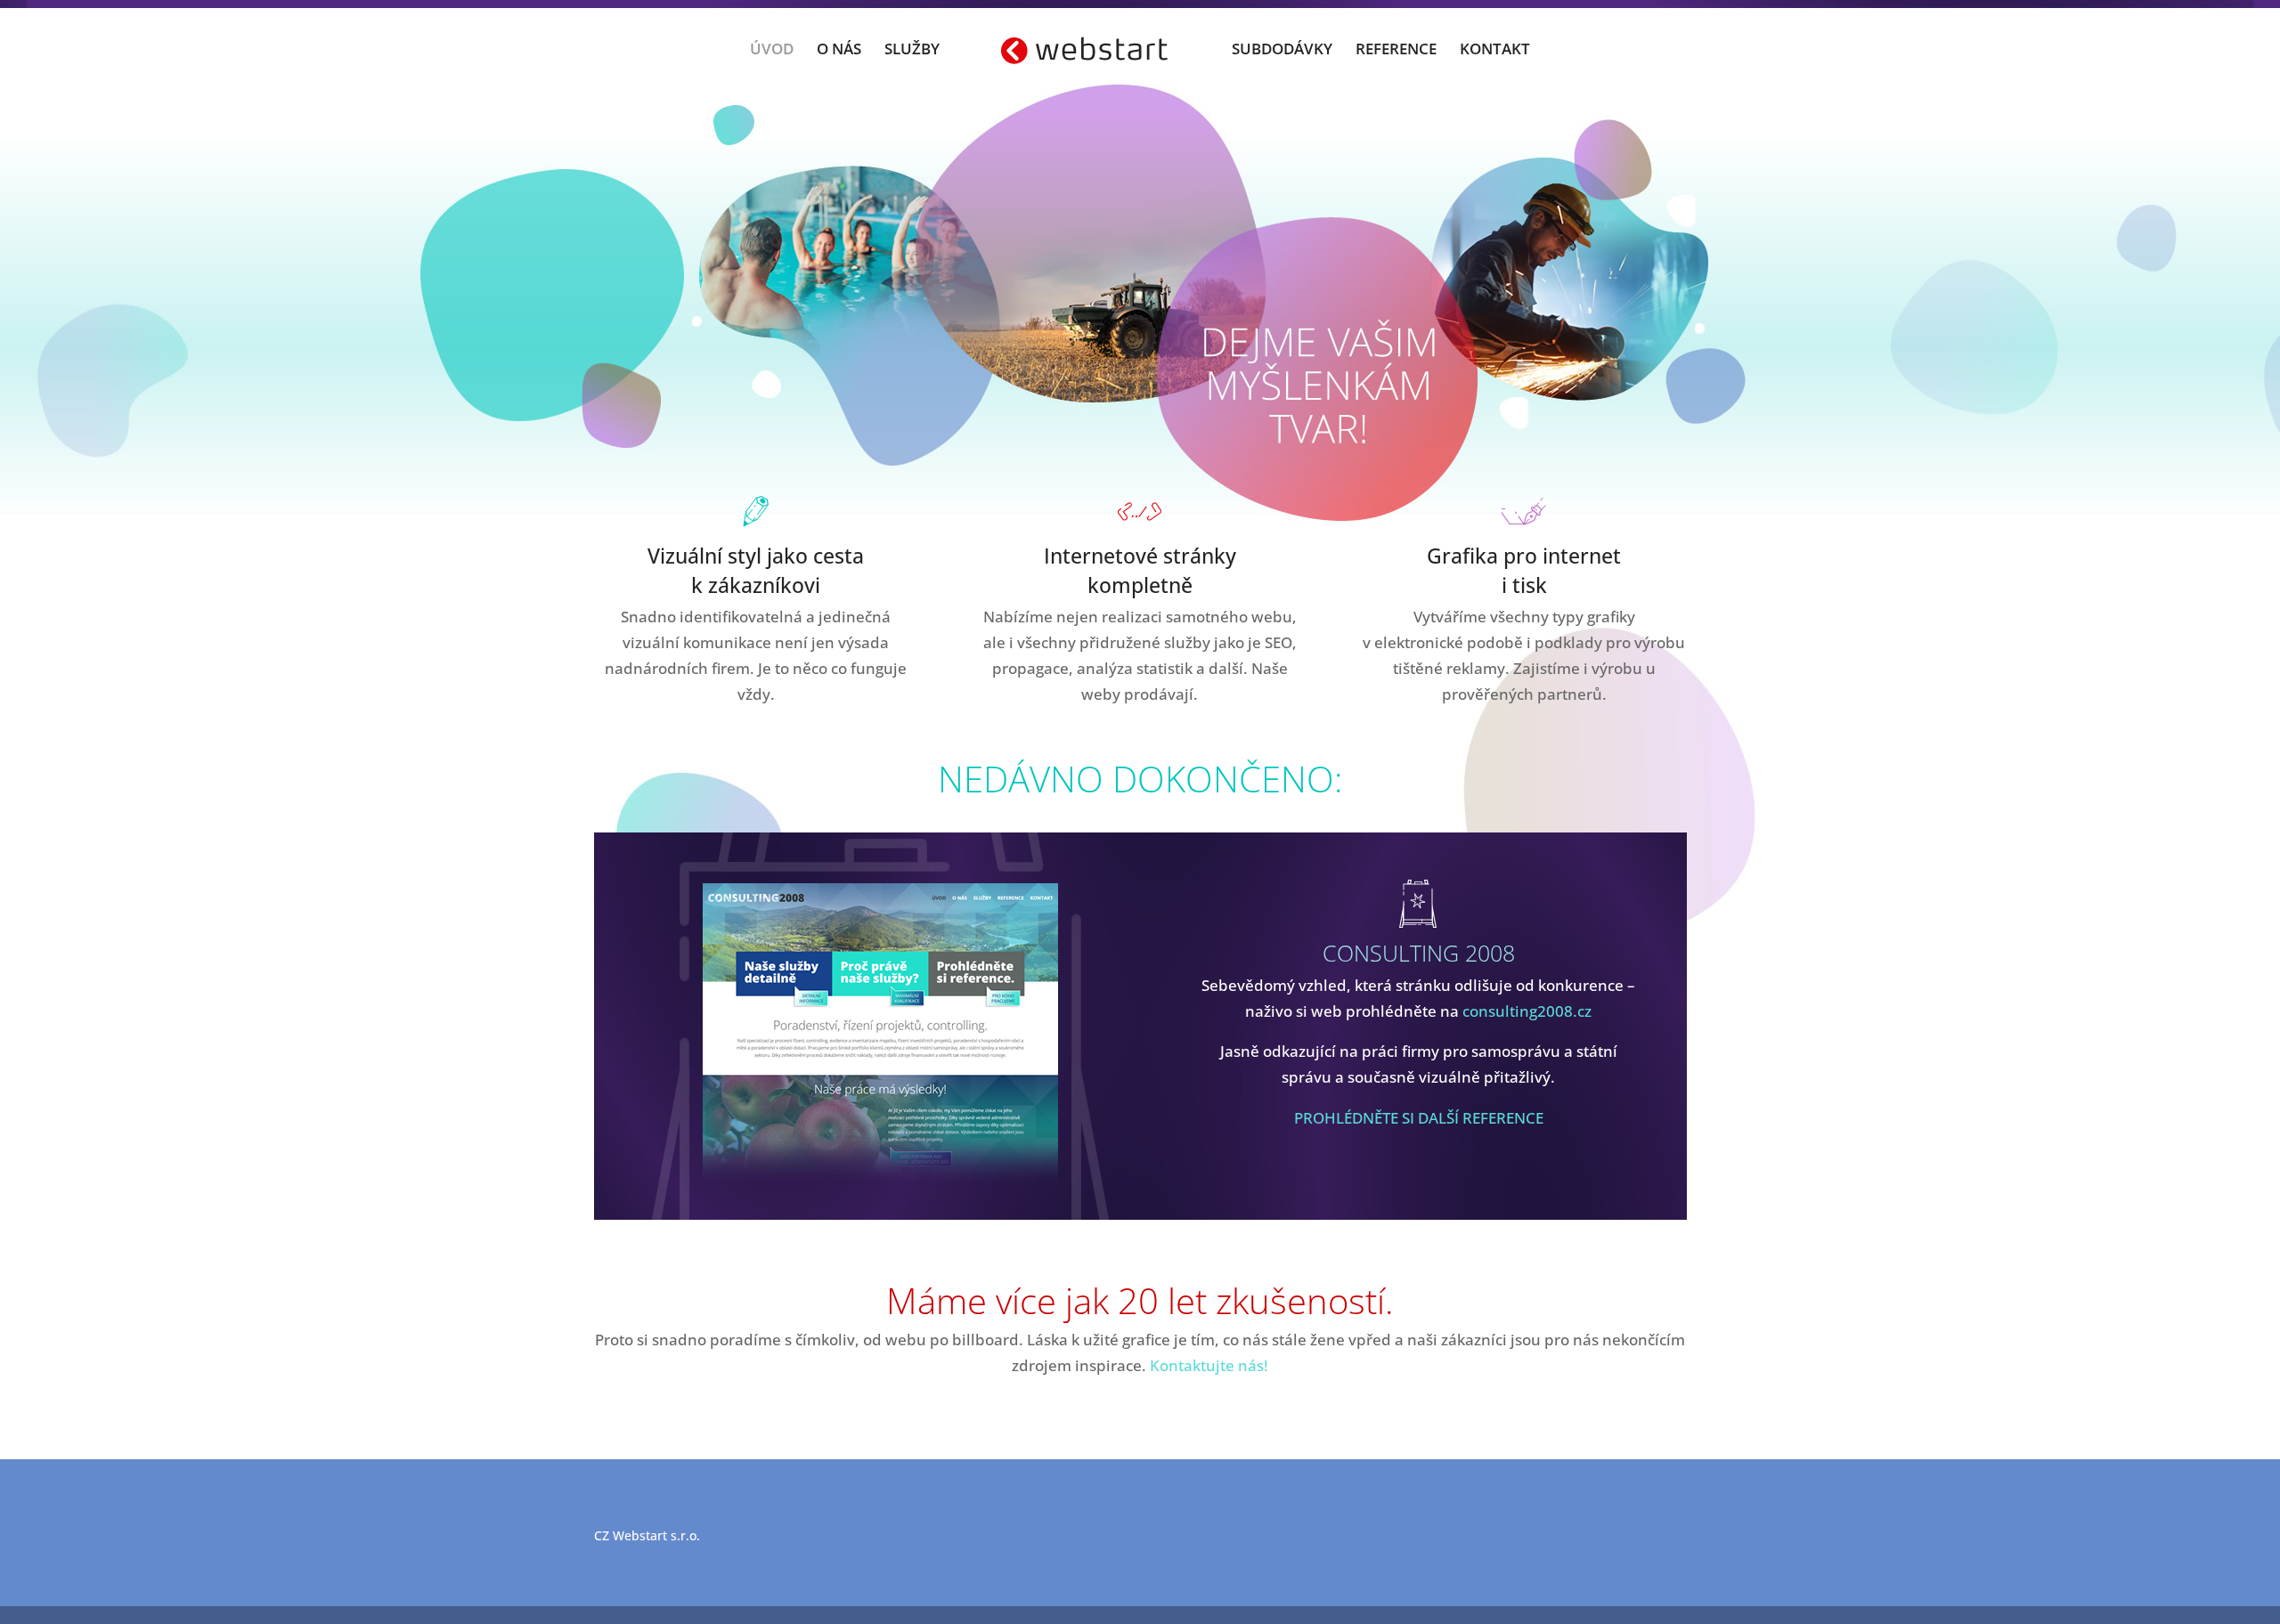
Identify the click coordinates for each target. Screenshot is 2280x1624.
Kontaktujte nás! (1209, 1365)
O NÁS (839, 51)
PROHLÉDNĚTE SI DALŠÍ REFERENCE (1419, 1118)
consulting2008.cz (1527, 1011)
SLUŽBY (912, 51)
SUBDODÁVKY (1282, 51)
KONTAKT (1495, 51)
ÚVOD (772, 51)
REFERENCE (1396, 51)
